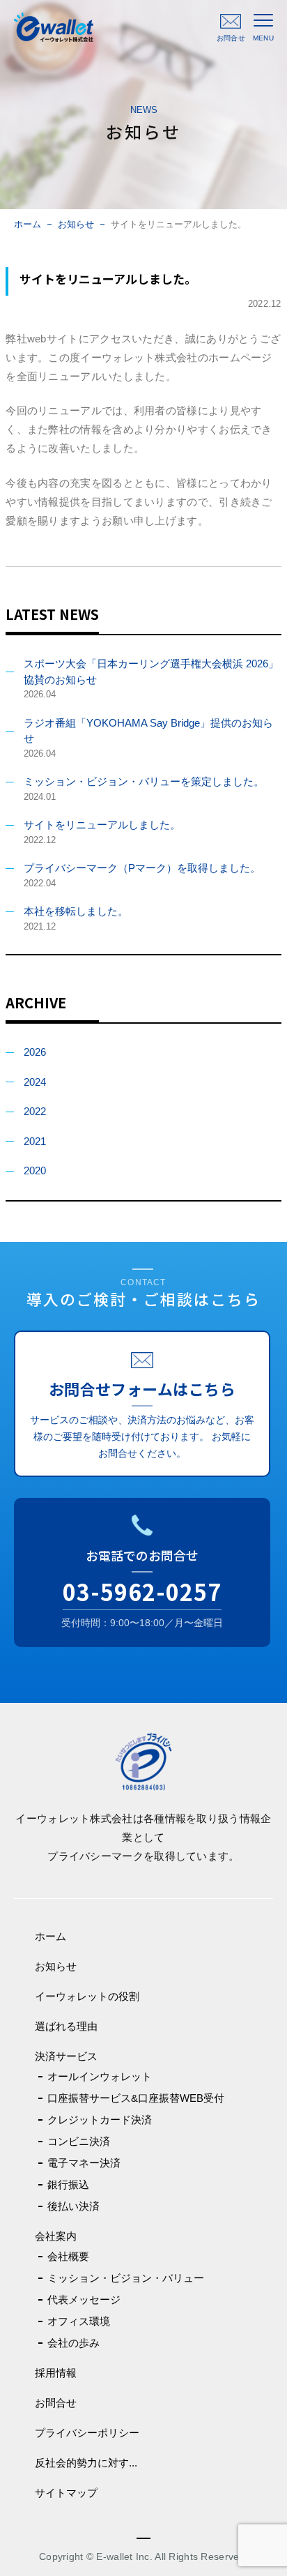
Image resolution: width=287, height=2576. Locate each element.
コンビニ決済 (79, 2141)
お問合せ (56, 2403)
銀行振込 (68, 2184)
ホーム (28, 224)
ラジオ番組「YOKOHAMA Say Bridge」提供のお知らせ (148, 731)
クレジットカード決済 (100, 2120)
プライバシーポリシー (87, 2433)
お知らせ (76, 224)
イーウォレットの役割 (87, 1996)
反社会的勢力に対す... (86, 2463)
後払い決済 (73, 2206)
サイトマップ (66, 2493)
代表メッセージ (84, 2300)
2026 (35, 1052)
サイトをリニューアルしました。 (102, 825)
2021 (35, 1141)
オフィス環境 (79, 2321)
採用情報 (56, 2373)
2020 (35, 1170)
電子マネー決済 (84, 2163)
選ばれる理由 (66, 2026)
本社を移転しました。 (76, 911)
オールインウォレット (100, 2076)
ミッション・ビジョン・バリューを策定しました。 (144, 781)
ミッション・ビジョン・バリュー (126, 2278)
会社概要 (68, 2256)
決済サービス (66, 2056)
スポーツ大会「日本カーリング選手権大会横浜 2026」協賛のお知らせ (151, 672)
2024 (35, 1082)
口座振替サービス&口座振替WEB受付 (136, 2098)
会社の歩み (73, 2343)
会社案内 (56, 2236)
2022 (35, 1111)
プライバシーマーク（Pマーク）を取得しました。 (142, 868)
